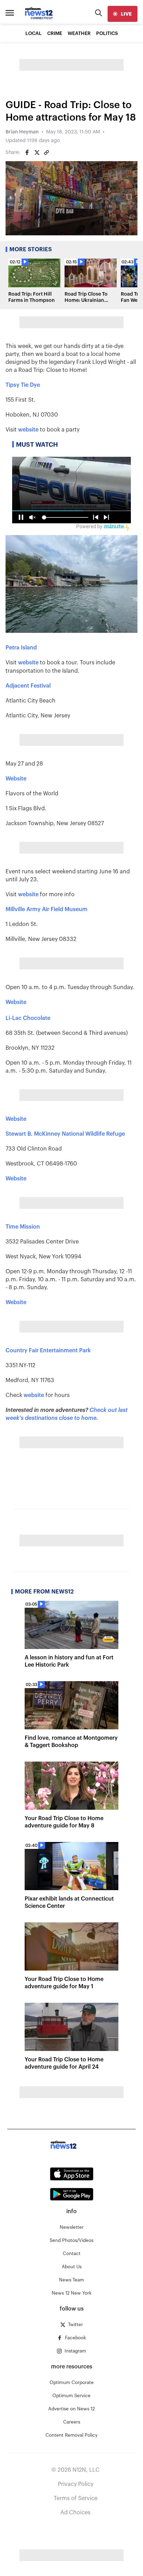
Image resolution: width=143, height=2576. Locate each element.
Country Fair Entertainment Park (48, 1351)
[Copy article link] (47, 152)
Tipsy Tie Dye (23, 385)
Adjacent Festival (28, 686)
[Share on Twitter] (37, 152)
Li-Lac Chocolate (28, 1018)
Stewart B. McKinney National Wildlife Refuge (65, 1134)
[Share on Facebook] (27, 152)
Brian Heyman (22, 132)
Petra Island (21, 648)
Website (16, 779)
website (28, 430)
